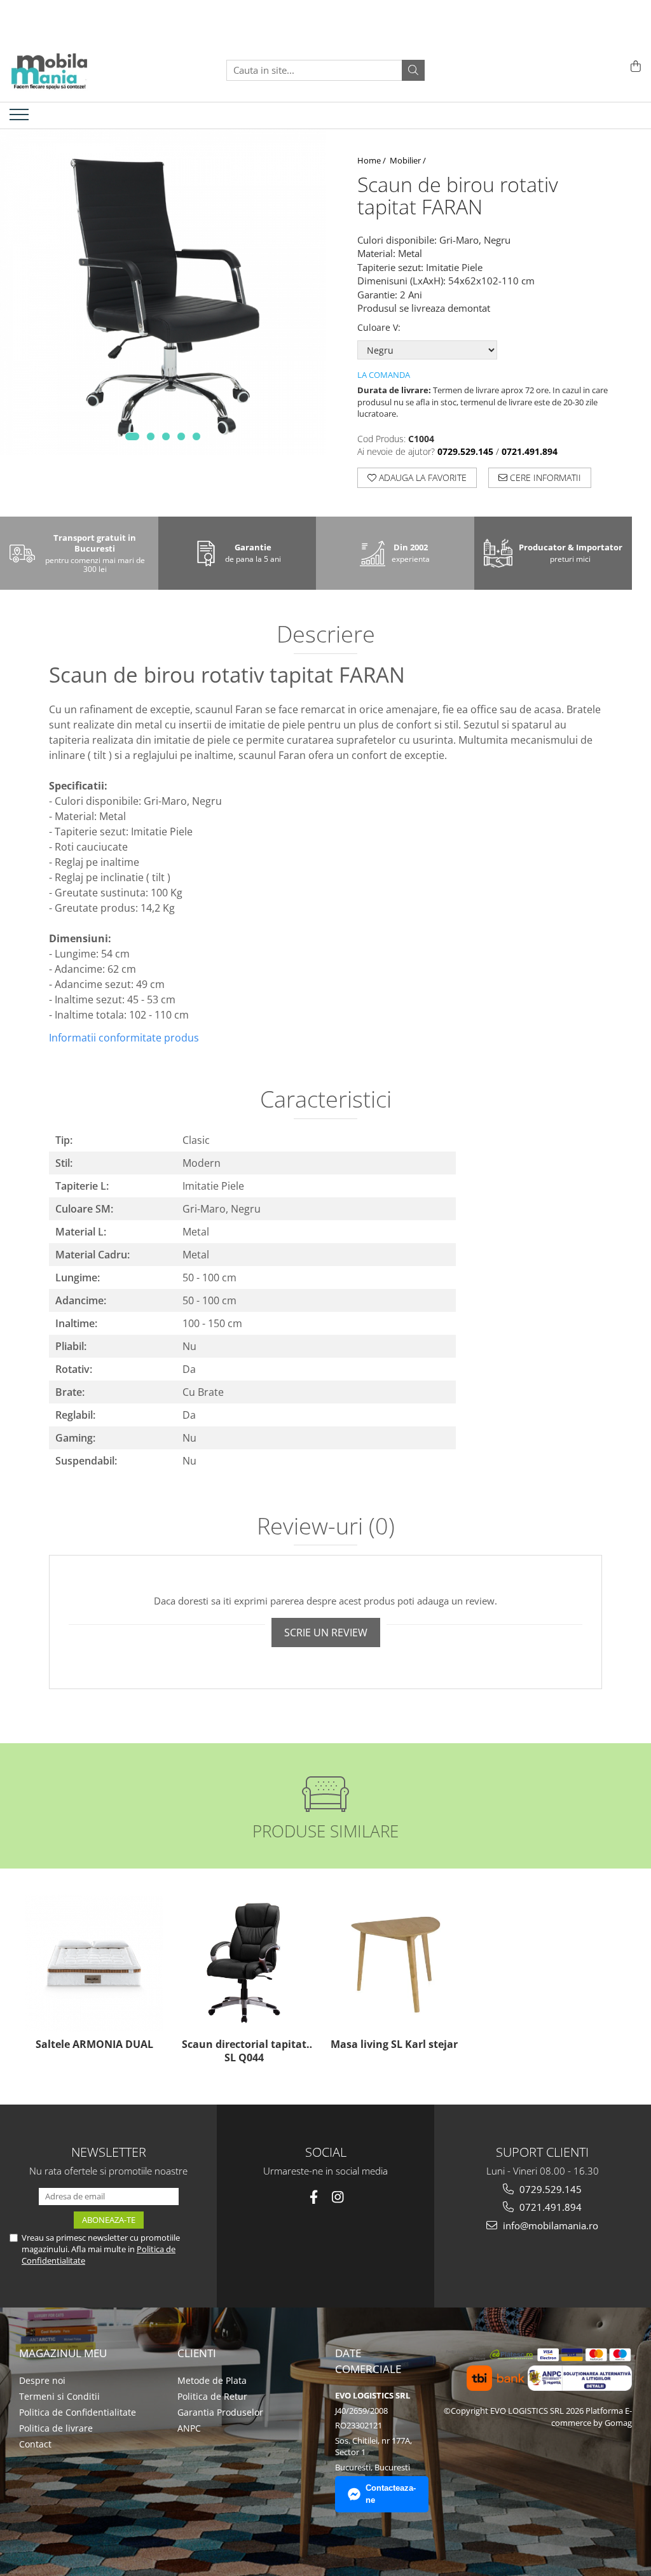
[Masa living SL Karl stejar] (394, 1963)
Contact (35, 2444)
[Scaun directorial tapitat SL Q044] (244, 1963)
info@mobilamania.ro (549, 2225)
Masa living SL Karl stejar (394, 2044)
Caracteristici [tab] (326, 1101)
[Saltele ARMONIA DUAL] (94, 1963)
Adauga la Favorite (421, 477)
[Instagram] (338, 2197)
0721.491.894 (549, 2207)
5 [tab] (196, 436)
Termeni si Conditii (59, 2396)
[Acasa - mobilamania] (73, 70)
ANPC (189, 2428)
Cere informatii (544, 477)
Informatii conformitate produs (124, 1038)
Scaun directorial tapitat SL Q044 (244, 2051)
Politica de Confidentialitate (78, 2412)
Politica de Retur (212, 2396)
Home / (373, 160)
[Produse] (21, 118)
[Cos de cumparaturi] (634, 67)
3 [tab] (166, 436)
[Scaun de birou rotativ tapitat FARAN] (163, 292)
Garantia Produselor (220, 2412)
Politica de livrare (56, 2428)
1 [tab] (132, 436)
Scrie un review (326, 1633)
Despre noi (42, 2380)
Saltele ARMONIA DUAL (94, 2044)
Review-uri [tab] (326, 1528)
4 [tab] (181, 436)
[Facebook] (314, 2197)
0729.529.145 (549, 2189)
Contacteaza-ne (391, 2494)
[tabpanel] (163, 292)
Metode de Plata (212, 2380)
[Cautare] (413, 70)
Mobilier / (409, 160)
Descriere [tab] (326, 636)
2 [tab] (151, 436)
